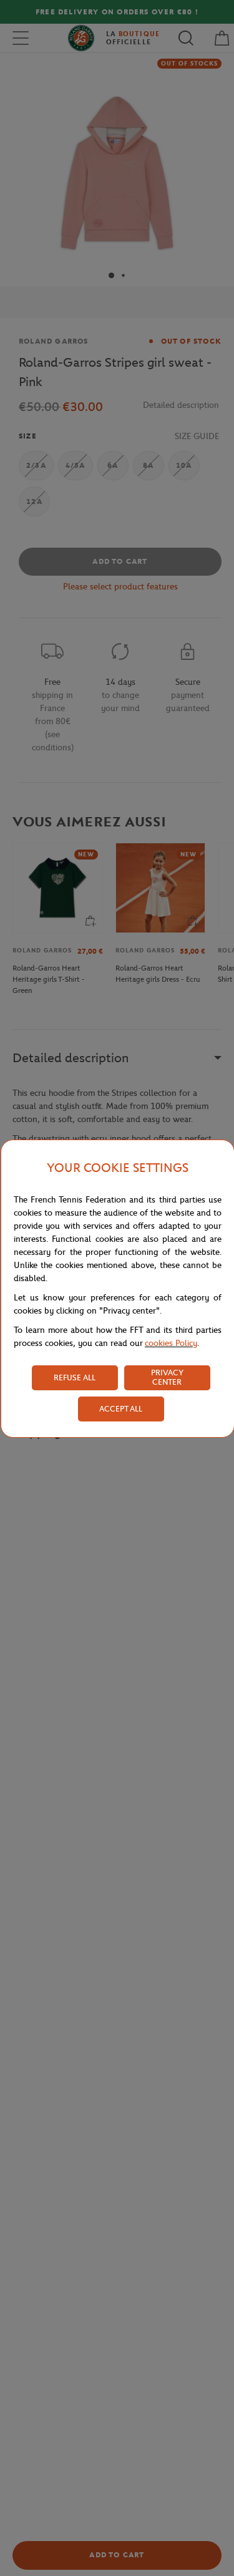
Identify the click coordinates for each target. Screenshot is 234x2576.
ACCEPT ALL (121, 1409)
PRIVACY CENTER (167, 1377)
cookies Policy (171, 1343)
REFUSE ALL (75, 1378)
